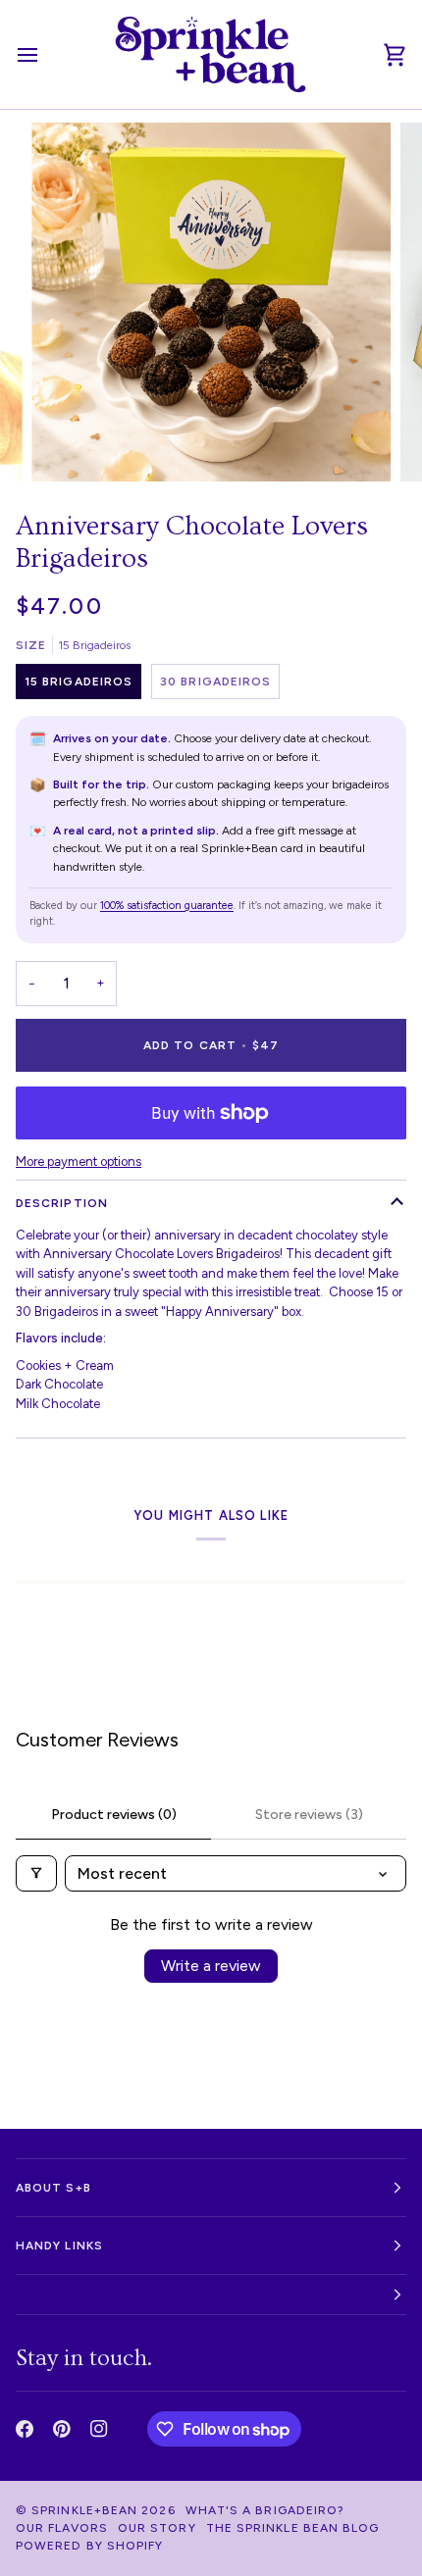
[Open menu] (45, 54)
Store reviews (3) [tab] (309, 1815)
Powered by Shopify (89, 2546)
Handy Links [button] (59, 2246)
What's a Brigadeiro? (265, 2510)
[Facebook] (25, 2429)
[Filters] (36, 1873)
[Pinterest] (62, 2429)
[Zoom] (68, 445)
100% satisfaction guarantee (167, 906)
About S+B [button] (53, 2188)
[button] (211, 2295)
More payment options (79, 1162)
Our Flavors (62, 2528)
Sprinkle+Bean (84, 2510)
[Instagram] (99, 2429)
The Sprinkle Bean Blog (293, 2528)
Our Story (157, 2528)
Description (62, 1203)
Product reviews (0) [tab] (114, 1815)
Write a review (211, 1966)
